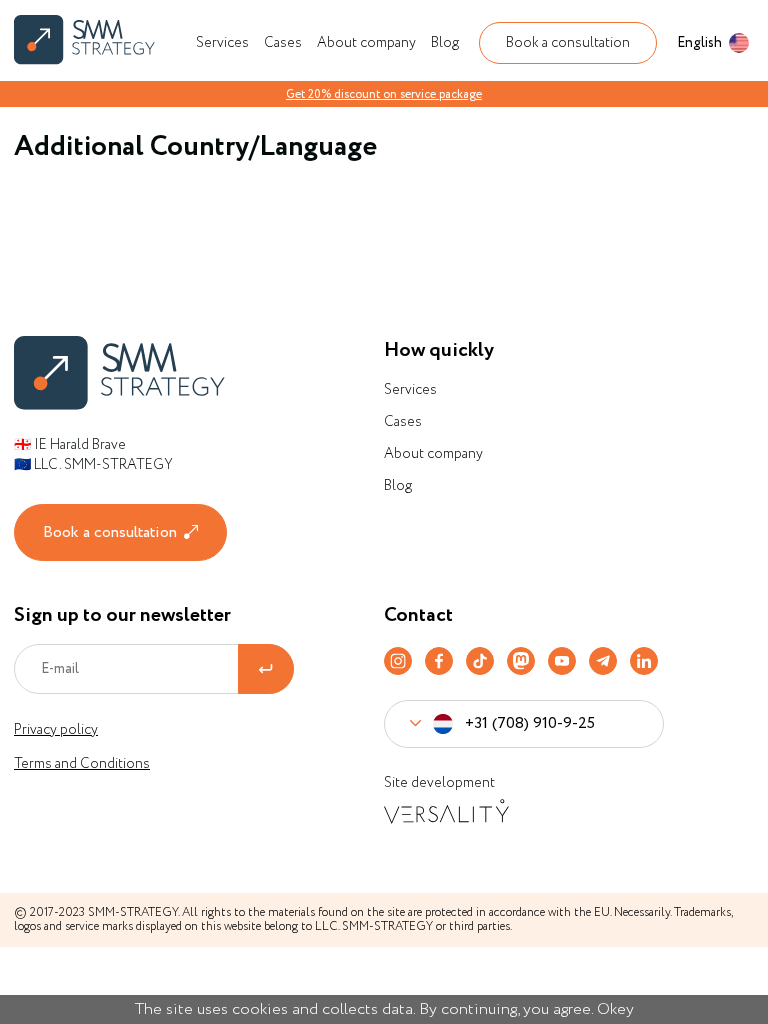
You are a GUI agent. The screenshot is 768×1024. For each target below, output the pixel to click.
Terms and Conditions (82, 764)
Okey (615, 1009)
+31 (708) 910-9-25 (530, 723)
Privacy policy (56, 730)
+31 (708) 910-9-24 (501, 774)
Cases (283, 43)
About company (366, 43)
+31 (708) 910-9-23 (500, 827)
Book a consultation (568, 43)
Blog (445, 43)
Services (222, 43)
